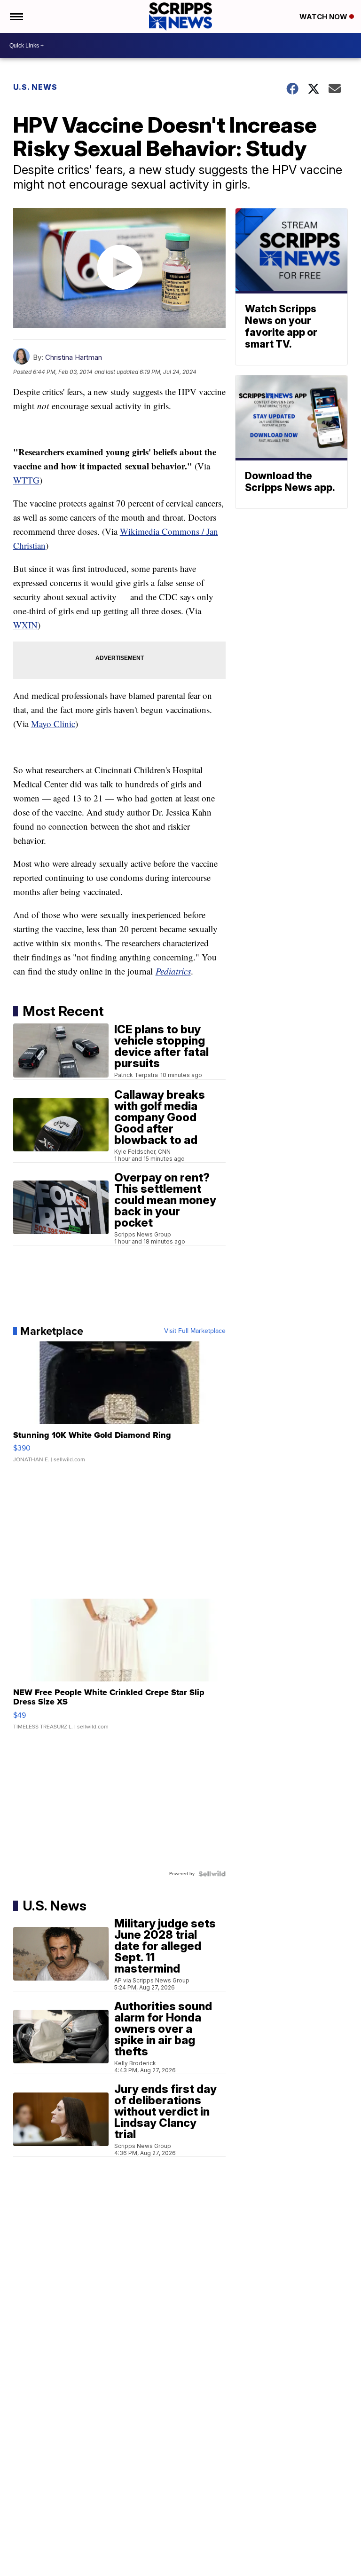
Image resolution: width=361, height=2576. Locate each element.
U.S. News (35, 87)
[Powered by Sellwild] (212, 1874)
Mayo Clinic (53, 724)
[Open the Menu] (16, 16)
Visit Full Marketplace (195, 1331)
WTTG (26, 480)
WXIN (25, 625)
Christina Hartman (74, 357)
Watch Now (324, 17)
